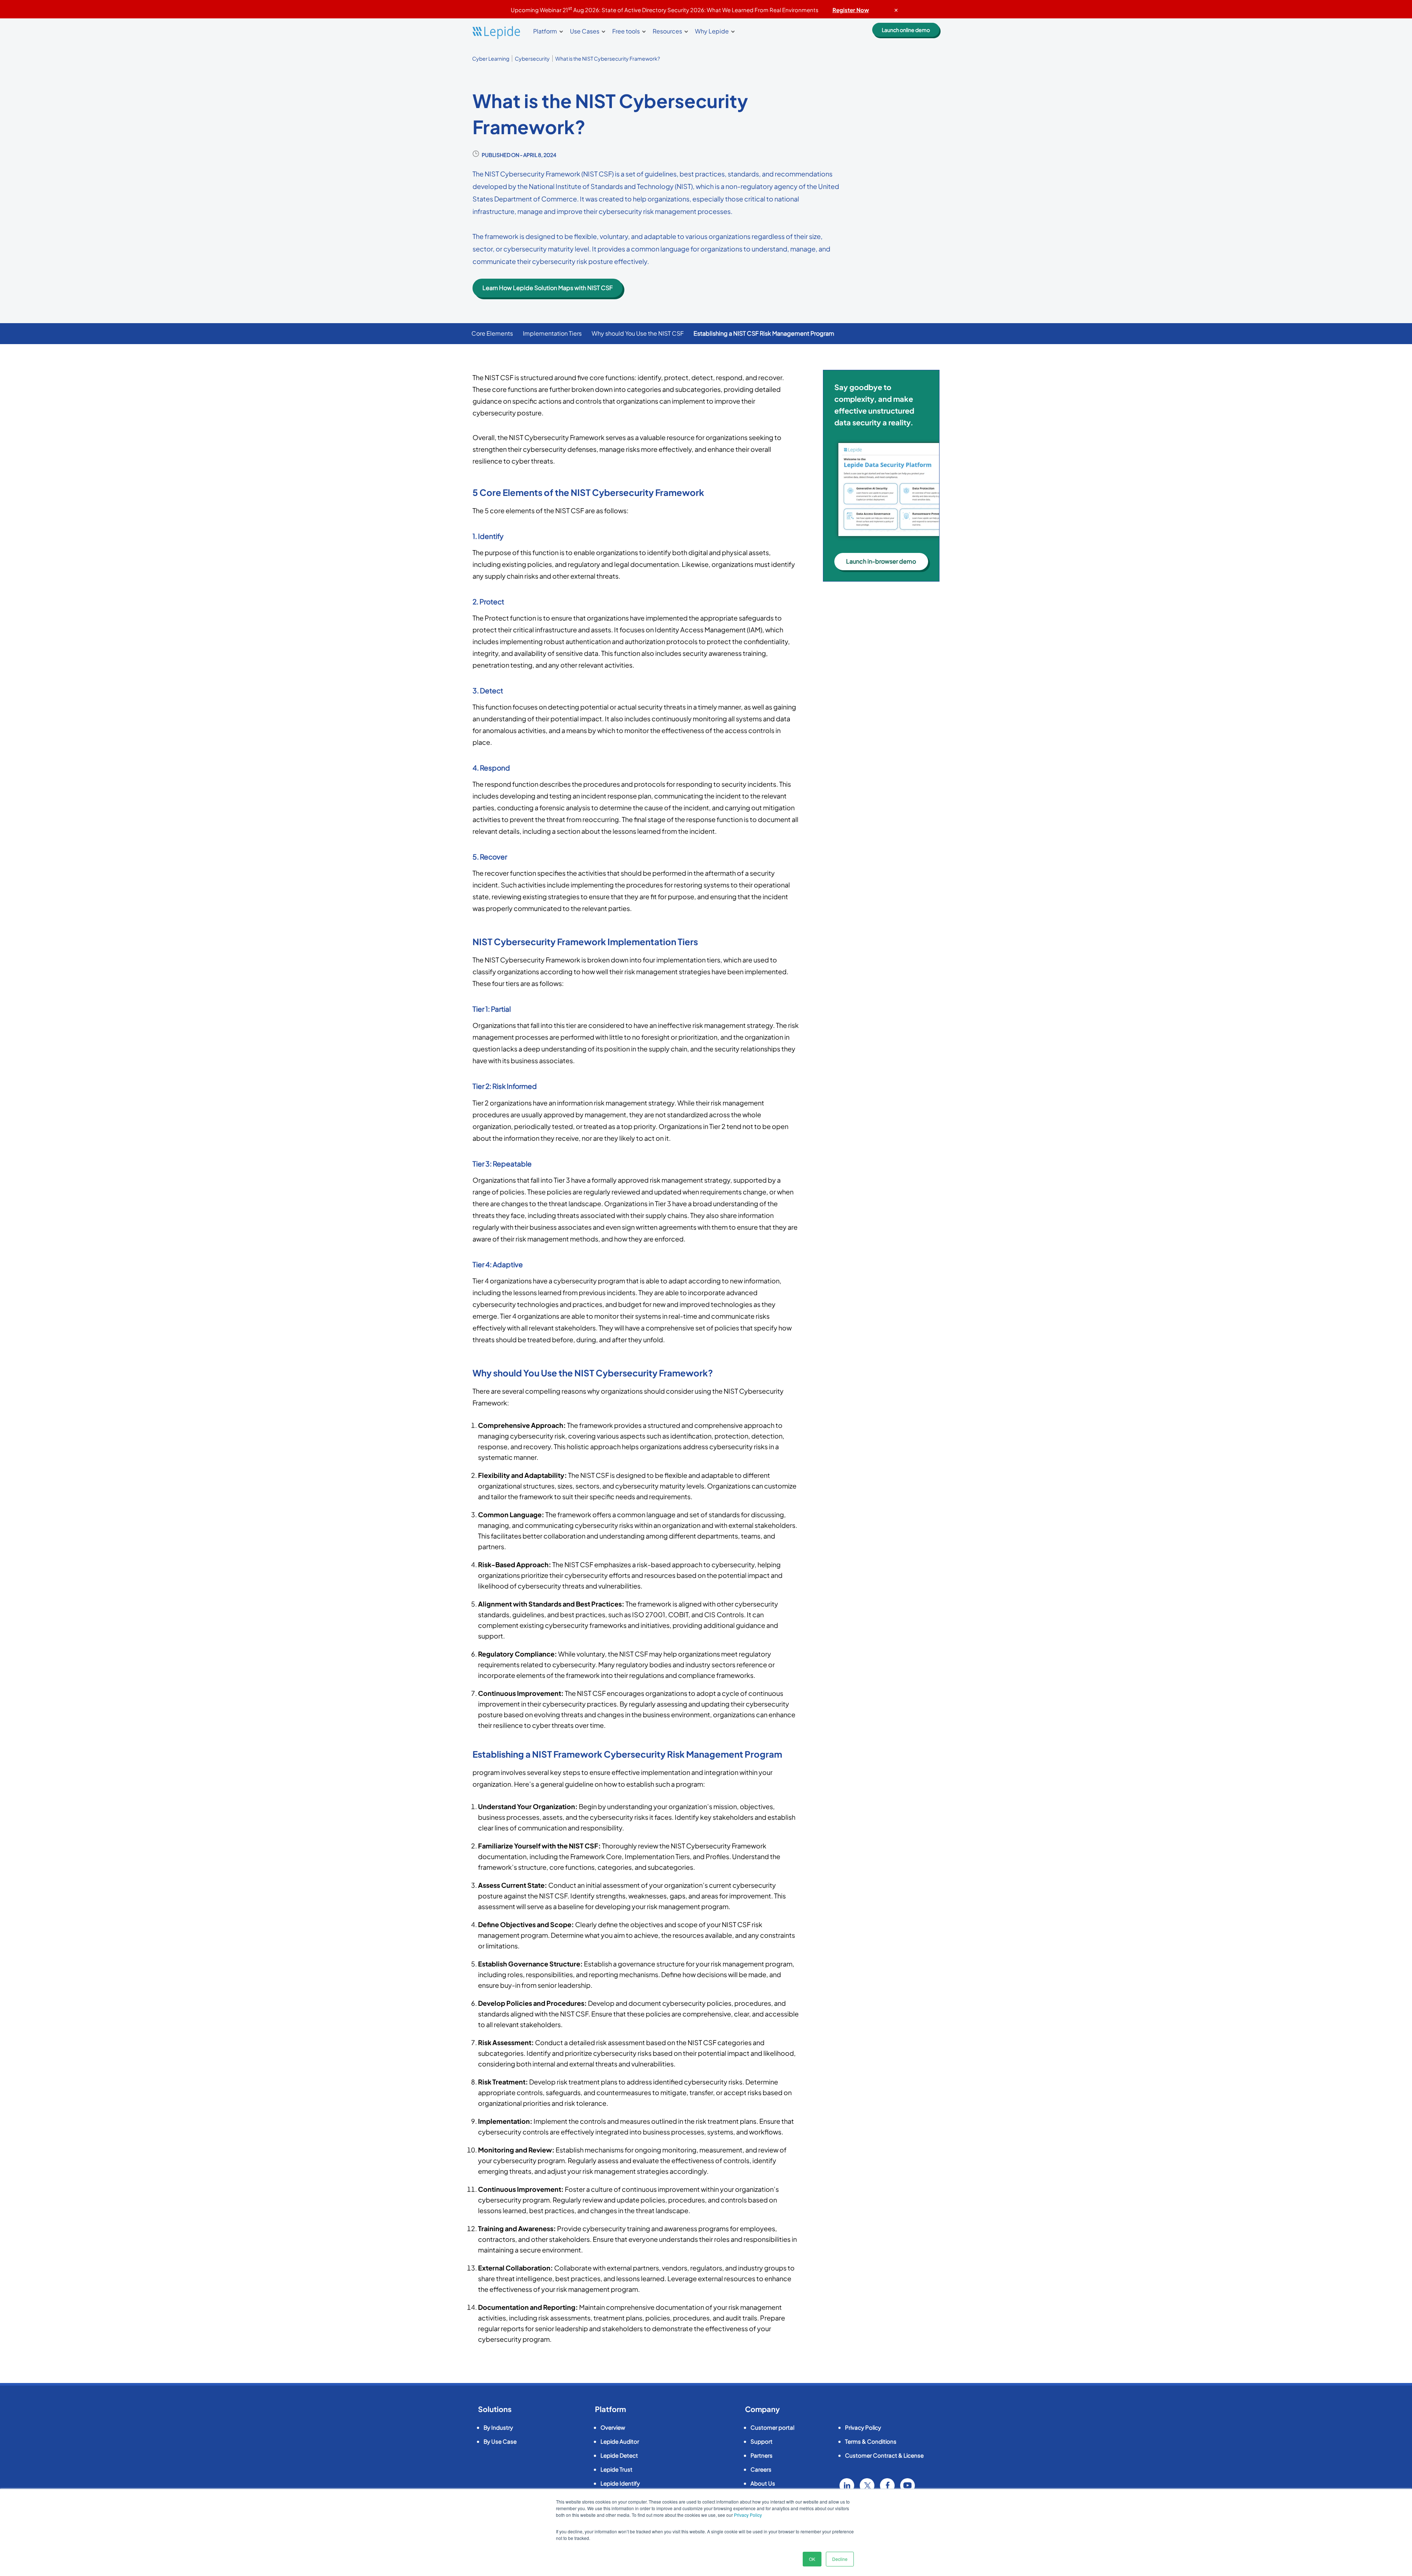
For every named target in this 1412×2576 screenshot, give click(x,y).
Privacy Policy (748, 2515)
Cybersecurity (532, 58)
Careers (761, 2469)
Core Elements (492, 333)
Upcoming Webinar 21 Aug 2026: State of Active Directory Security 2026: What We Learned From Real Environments (690, 10)
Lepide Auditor (620, 2441)
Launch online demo (906, 30)
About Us (763, 2483)
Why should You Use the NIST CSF (638, 333)
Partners (762, 2455)
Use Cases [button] (585, 31)
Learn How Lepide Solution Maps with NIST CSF (548, 288)
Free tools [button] (626, 31)
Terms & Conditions (871, 2441)
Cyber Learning (491, 58)
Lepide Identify (620, 2483)
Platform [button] (545, 31)
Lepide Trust (616, 2469)
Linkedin (847, 2486)
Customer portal (772, 2427)
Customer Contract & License (884, 2455)
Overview (613, 2427)
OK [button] (812, 2559)
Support (762, 2441)
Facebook (887, 2486)
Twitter (867, 2486)
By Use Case (500, 2441)
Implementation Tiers (552, 333)
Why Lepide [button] (712, 31)
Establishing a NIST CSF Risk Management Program (764, 333)
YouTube (908, 2486)
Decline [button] (840, 2559)
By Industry (498, 2427)
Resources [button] (667, 31)
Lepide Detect (619, 2455)
